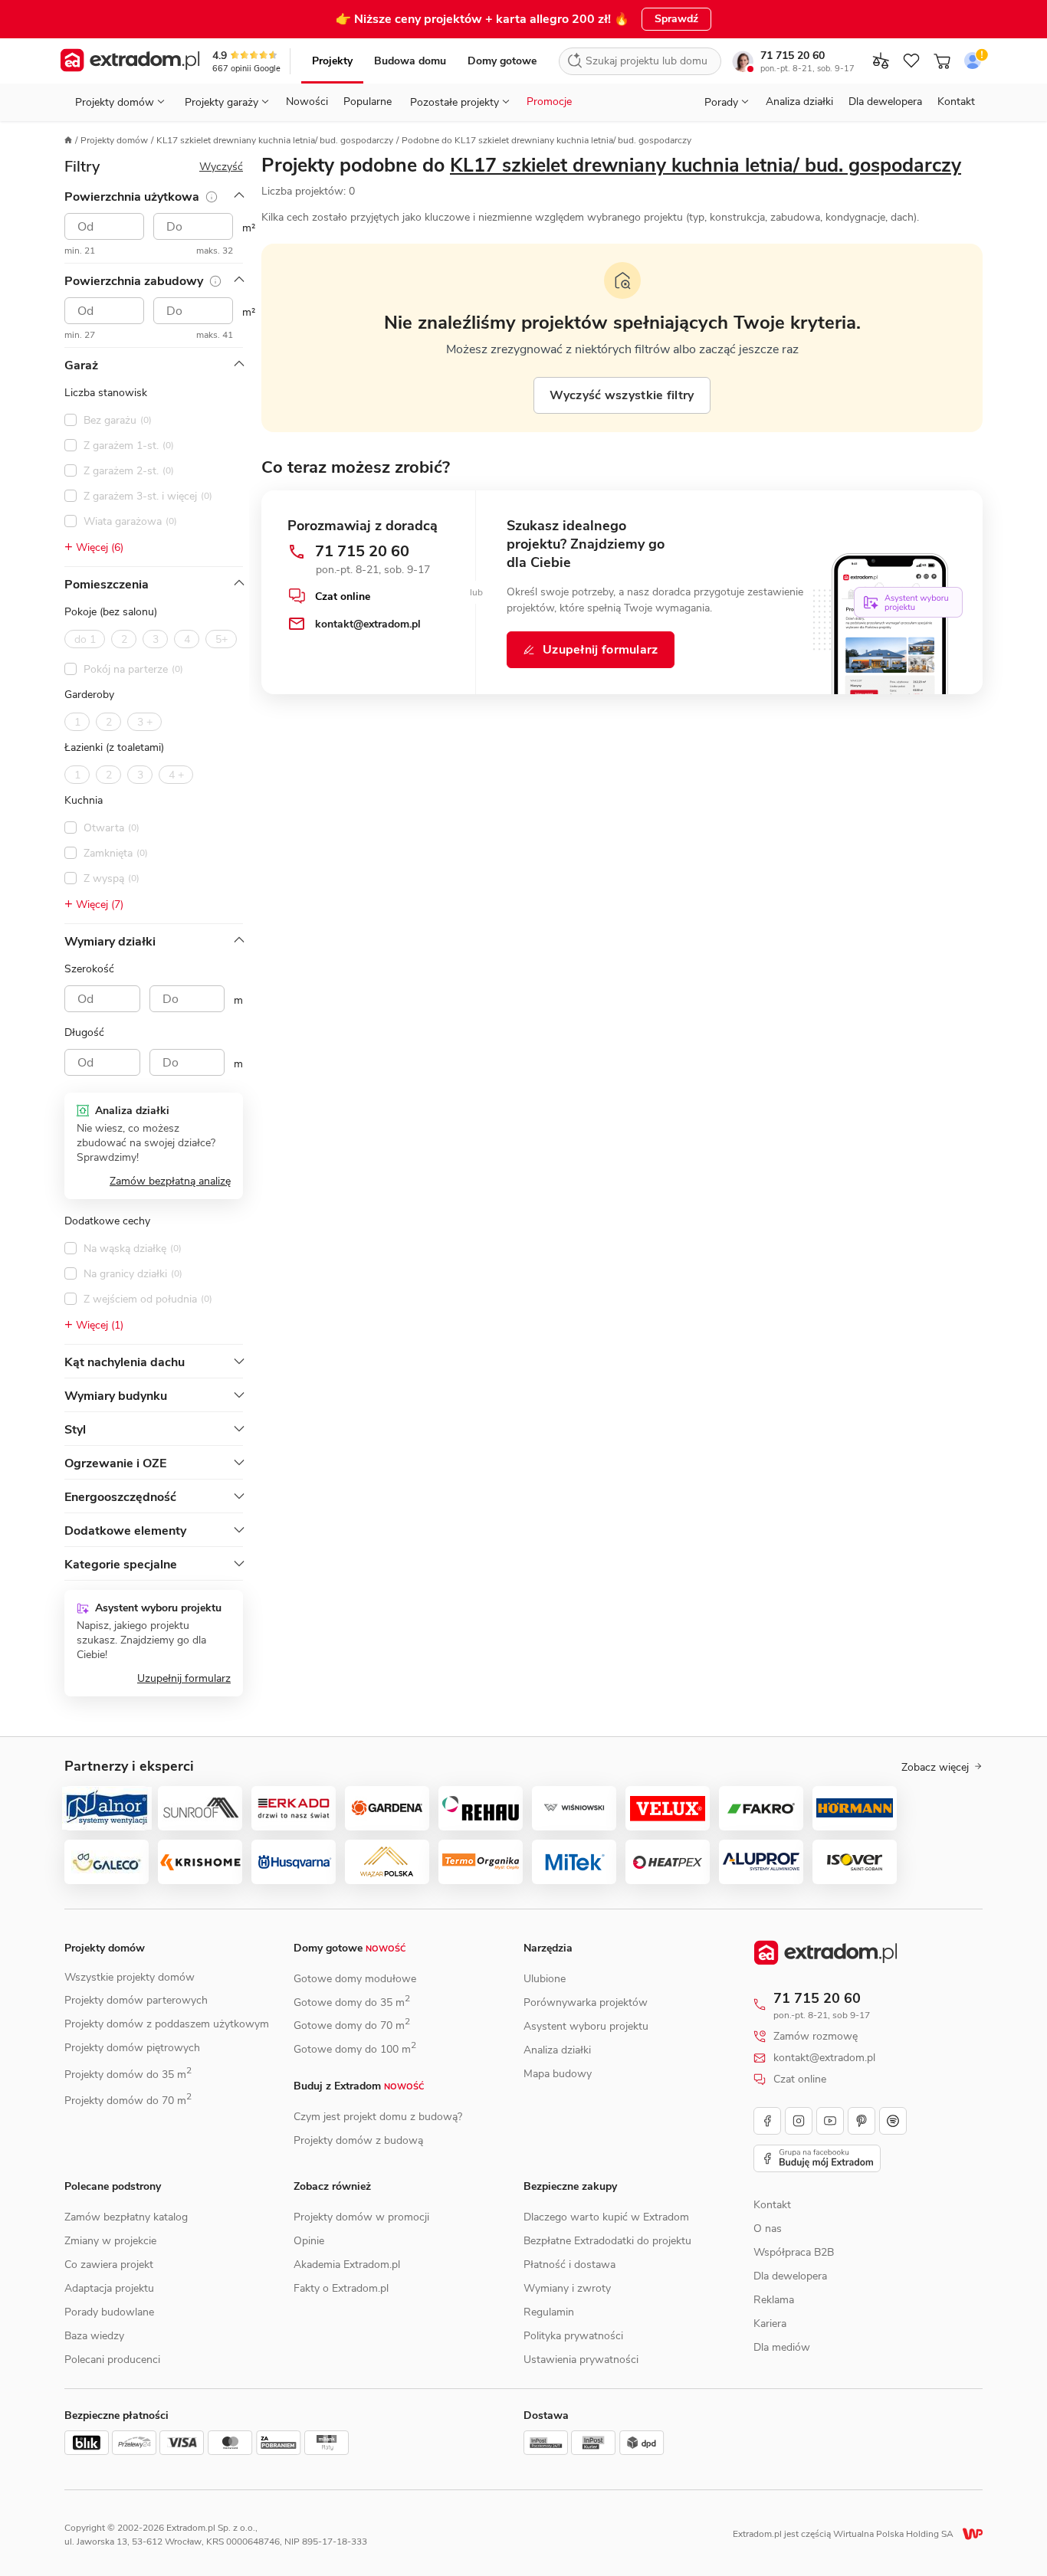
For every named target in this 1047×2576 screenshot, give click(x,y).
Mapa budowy (558, 2074)
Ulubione (545, 1979)
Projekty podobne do (611, 166)
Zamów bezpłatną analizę (170, 1181)
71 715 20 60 (793, 56)
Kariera (770, 2324)
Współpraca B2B (794, 2252)
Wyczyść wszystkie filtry (622, 395)
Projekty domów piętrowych (132, 2048)
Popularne (368, 102)
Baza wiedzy (94, 2336)
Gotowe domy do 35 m (352, 2002)
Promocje (549, 102)
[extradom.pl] (130, 61)
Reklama (774, 2300)
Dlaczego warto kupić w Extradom (606, 2217)
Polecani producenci (112, 2360)
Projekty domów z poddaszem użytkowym (167, 2024)
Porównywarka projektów (586, 2002)
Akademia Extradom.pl (347, 2265)
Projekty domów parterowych (136, 2000)
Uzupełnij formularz (184, 1678)
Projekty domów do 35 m (128, 2075)
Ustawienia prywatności (581, 2360)
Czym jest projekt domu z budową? (378, 2117)
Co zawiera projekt (109, 2265)
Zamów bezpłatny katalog (126, 2217)
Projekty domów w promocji (361, 2217)
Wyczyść (221, 167)
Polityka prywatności (573, 2336)
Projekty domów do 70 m (128, 2101)
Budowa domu (410, 61)
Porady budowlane (109, 2312)
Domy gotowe (502, 61)
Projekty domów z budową (358, 2140)
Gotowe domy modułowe (355, 1979)
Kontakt (956, 102)
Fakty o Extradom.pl (341, 2288)
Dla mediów (782, 2347)
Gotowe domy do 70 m (352, 2025)
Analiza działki (799, 102)
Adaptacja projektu (109, 2288)
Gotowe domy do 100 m (355, 2049)
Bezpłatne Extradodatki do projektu (607, 2241)
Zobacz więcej (935, 1768)
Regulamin (549, 2312)
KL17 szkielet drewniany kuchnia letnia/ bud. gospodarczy (275, 140)
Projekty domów (114, 140)
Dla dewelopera (885, 102)
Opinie (309, 2241)
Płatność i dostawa (569, 2265)
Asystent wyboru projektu (586, 2026)
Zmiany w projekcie (110, 2241)
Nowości (307, 102)
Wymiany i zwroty (567, 2288)
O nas (768, 2229)
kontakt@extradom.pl (824, 2058)
